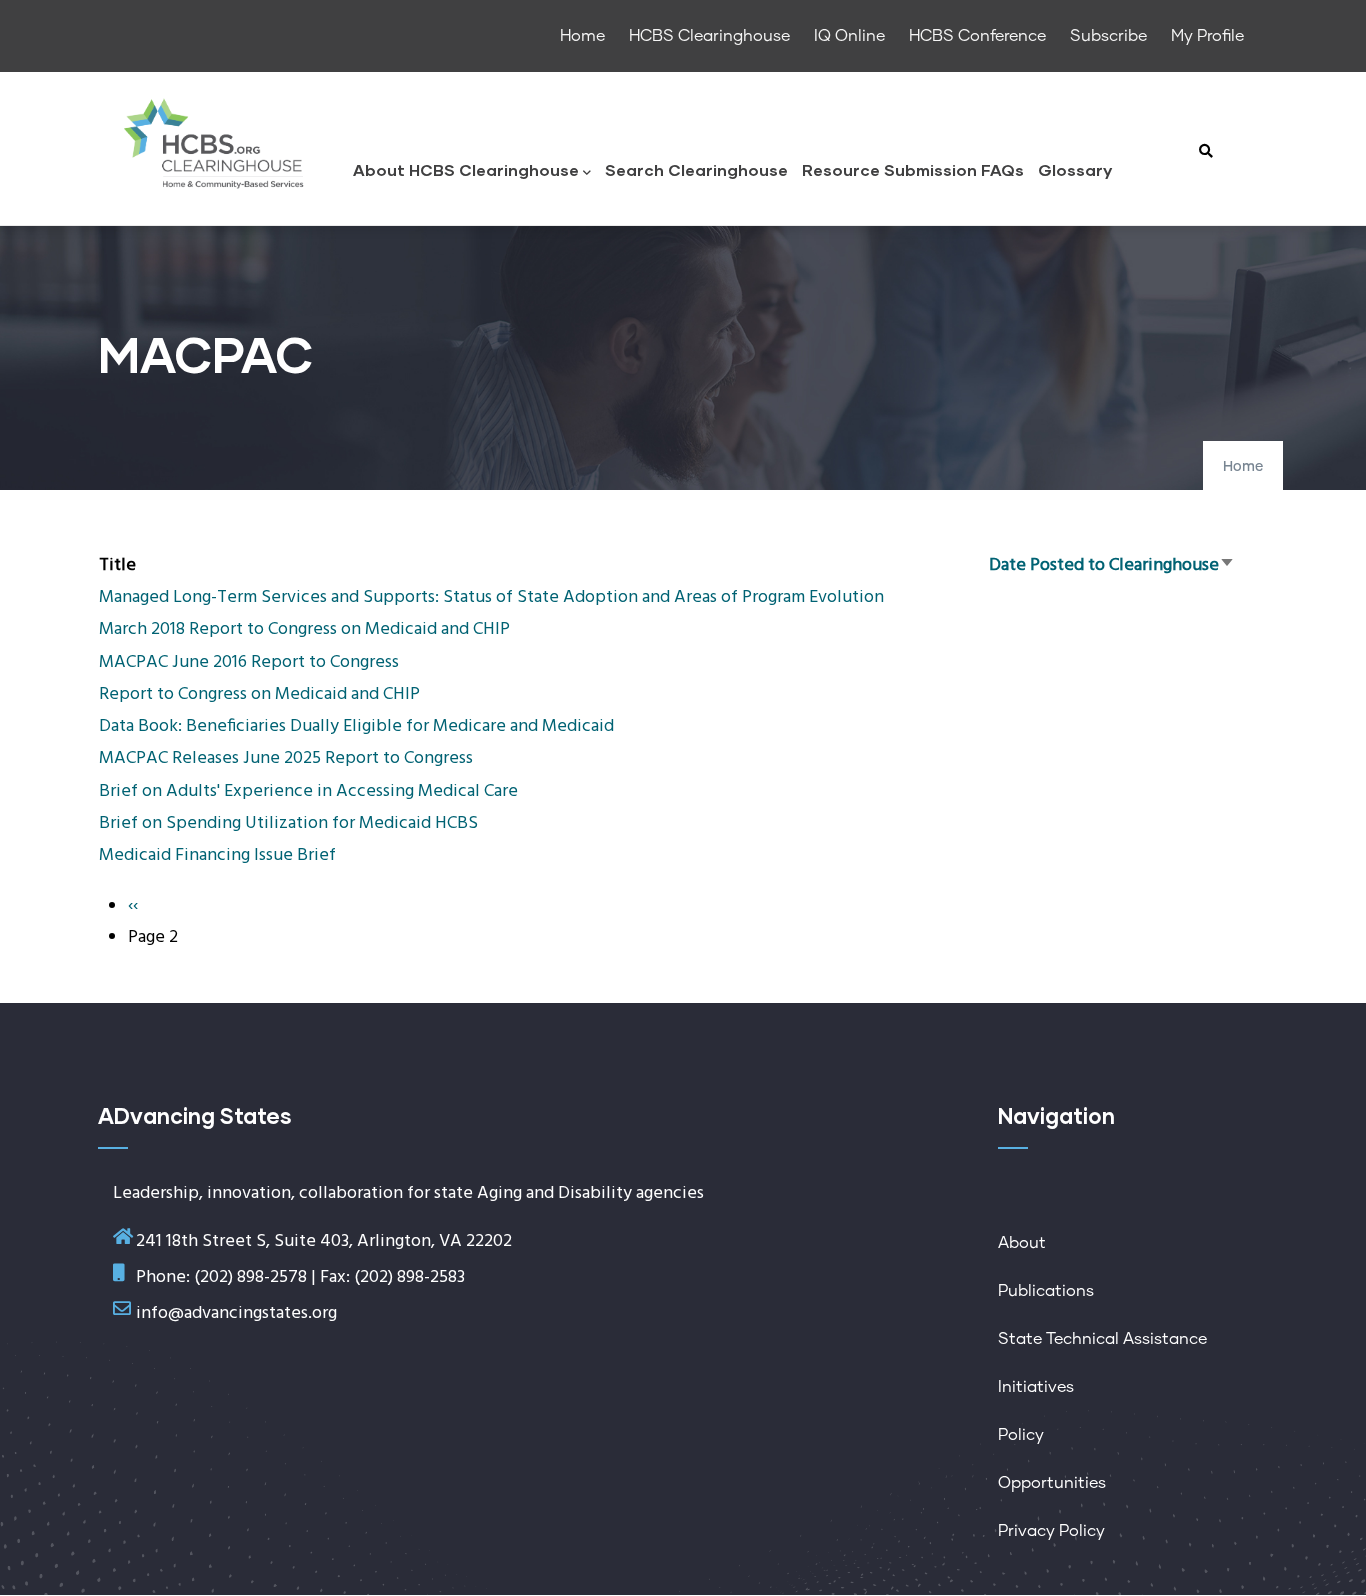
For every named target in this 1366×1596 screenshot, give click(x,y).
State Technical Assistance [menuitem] (1102, 1339)
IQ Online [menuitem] (849, 36)
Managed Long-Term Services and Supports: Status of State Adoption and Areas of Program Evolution (491, 597)
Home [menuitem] (582, 36)
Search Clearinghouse (696, 169)
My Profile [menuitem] (1207, 36)
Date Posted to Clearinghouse (1112, 565)
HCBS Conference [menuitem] (977, 36)
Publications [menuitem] (1046, 1291)
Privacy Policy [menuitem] (1051, 1531)
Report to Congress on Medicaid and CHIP (259, 694)
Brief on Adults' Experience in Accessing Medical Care (308, 791)
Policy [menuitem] (1021, 1435)
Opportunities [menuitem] (1052, 1483)
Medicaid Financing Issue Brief (217, 855)
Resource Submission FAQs (913, 169)
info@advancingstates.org (236, 1313)
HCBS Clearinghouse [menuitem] (709, 36)
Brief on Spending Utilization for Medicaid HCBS (288, 823)
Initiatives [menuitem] (1036, 1387)
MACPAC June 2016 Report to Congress (249, 662)
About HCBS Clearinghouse (466, 169)
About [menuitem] (1022, 1243)
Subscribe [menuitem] (1108, 36)
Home (1243, 467)
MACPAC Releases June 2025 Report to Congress (286, 758)
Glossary (1075, 169)
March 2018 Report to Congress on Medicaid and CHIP (304, 629)
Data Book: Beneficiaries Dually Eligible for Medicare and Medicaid (356, 726)
